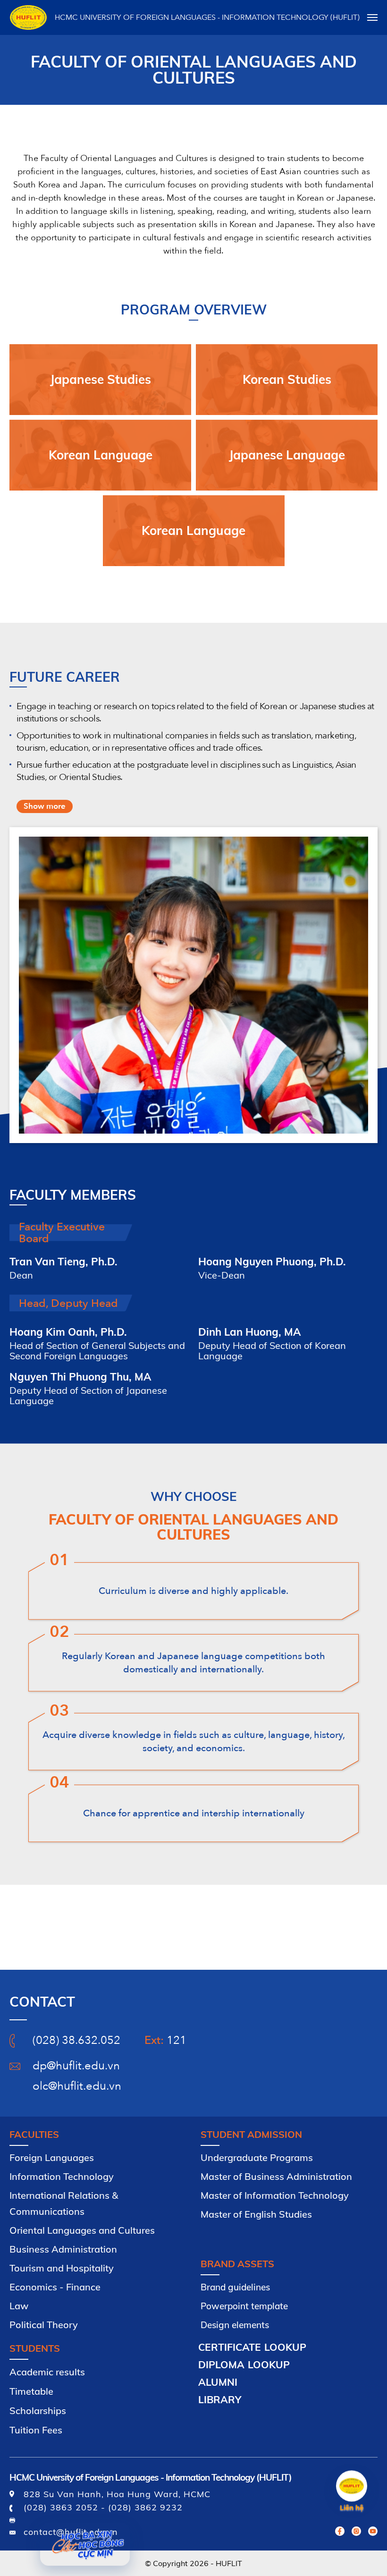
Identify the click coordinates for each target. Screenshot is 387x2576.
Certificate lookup (252, 2347)
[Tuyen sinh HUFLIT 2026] (85, 2543)
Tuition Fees (36, 2430)
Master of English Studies (256, 2214)
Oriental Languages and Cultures (82, 2230)
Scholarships (38, 2411)
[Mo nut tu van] (352, 2486)
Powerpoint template (244, 2306)
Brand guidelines (235, 2287)
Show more (45, 806)
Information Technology (62, 2176)
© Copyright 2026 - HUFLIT (193, 2563)
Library (220, 2399)
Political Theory (44, 2325)
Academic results (47, 2372)
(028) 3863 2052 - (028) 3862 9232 (103, 2507)
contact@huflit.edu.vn (71, 2532)
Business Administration (63, 2249)
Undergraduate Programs (257, 2157)
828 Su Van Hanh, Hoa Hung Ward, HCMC (117, 2494)
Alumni (218, 2382)
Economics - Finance (55, 2287)
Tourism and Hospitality (62, 2268)
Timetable (31, 2391)
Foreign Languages (52, 2157)
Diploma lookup (244, 2364)
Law (19, 2306)
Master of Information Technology (275, 2195)
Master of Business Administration (276, 2176)
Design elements (235, 2325)
